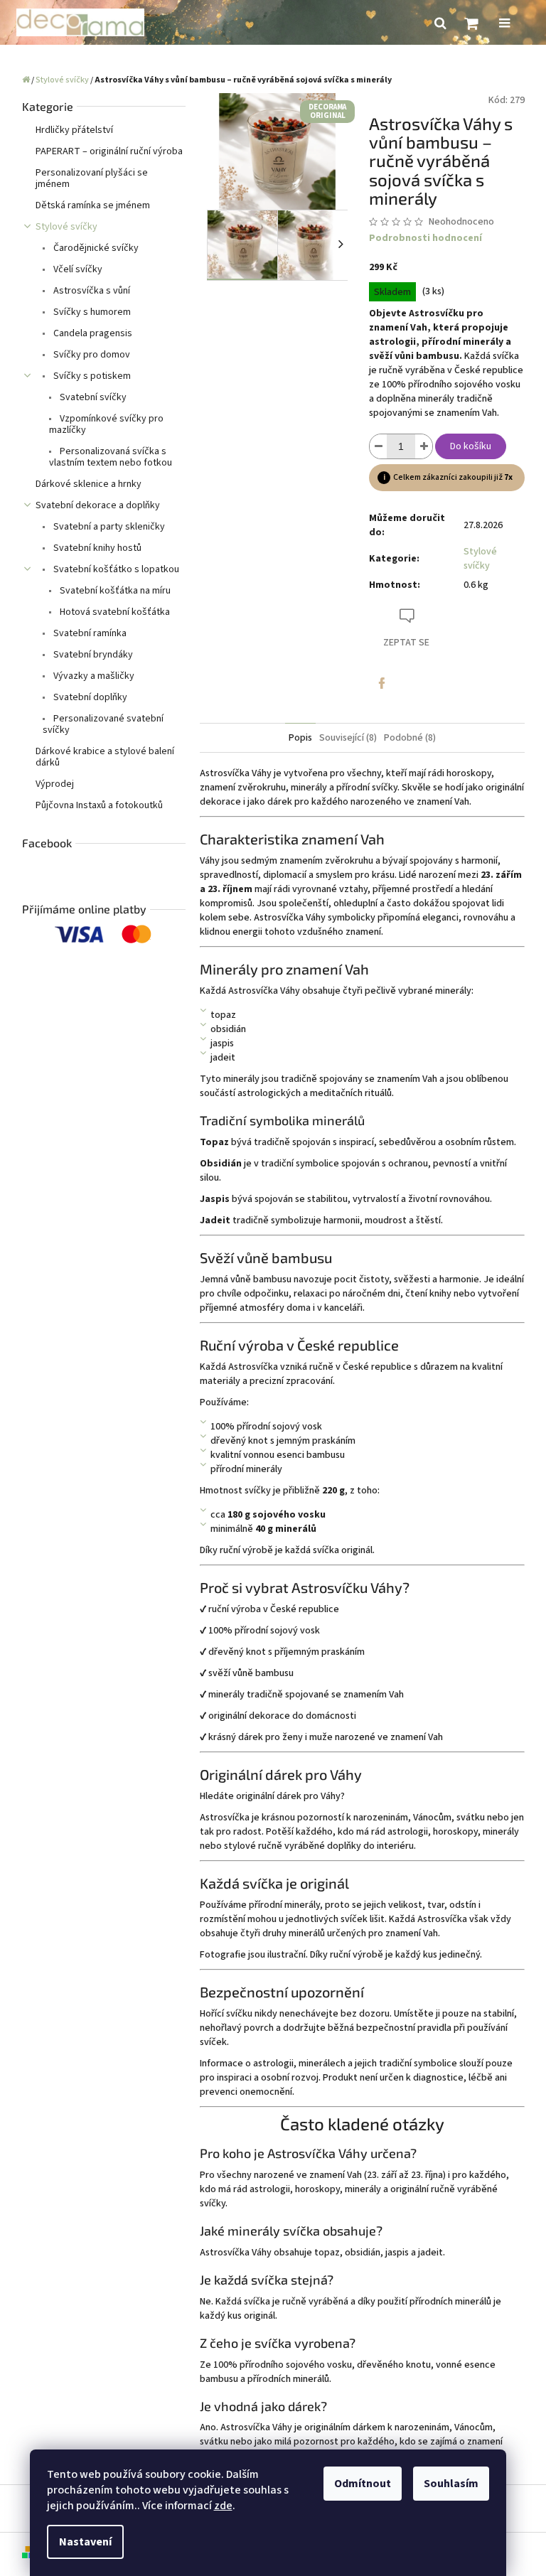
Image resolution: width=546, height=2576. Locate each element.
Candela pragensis (92, 333)
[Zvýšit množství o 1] (424, 446)
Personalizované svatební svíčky (103, 724)
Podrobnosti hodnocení (425, 238)
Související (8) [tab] (348, 738)
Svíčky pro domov (91, 355)
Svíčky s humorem (91, 312)
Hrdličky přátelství (74, 130)
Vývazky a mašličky (93, 676)
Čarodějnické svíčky (95, 248)
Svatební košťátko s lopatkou (115, 569)
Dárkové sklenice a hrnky (89, 484)
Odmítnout (363, 2484)
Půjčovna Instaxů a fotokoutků (99, 805)
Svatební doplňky (89, 697)
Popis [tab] (300, 738)
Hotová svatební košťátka (114, 612)
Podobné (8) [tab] (410, 738)
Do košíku (471, 446)
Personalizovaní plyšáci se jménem (92, 178)
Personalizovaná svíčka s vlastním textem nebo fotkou (111, 457)
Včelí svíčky (77, 269)
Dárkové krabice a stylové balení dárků (105, 757)
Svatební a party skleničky (108, 527)
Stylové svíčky (66, 227)
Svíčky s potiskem (91, 376)
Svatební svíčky (92, 397)
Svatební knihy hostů (96, 548)
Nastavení (85, 2542)
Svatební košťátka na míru (114, 591)
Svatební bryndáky (92, 655)
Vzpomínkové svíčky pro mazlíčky (106, 424)
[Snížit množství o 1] (378, 446)
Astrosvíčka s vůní (91, 291)
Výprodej (55, 784)
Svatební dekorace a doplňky (98, 505)
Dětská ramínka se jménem (93, 205)
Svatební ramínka (89, 633)
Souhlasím (451, 2484)
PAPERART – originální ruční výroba (109, 151)
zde (223, 2506)
